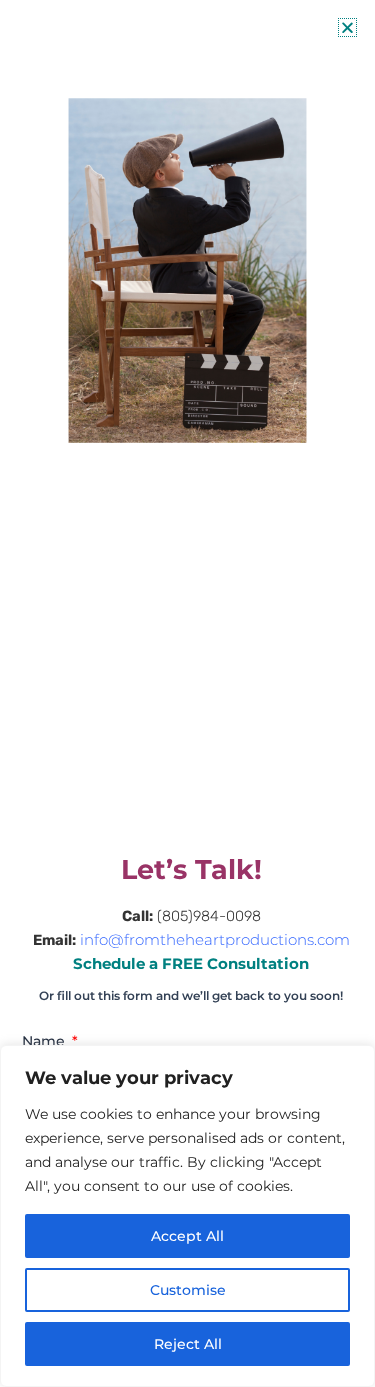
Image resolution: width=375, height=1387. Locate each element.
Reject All (188, 1344)
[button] (347, 27)
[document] (187, 693)
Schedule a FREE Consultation (191, 964)
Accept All (187, 1236)
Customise (188, 1290)
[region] (187, 1216)
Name (45, 1041)
